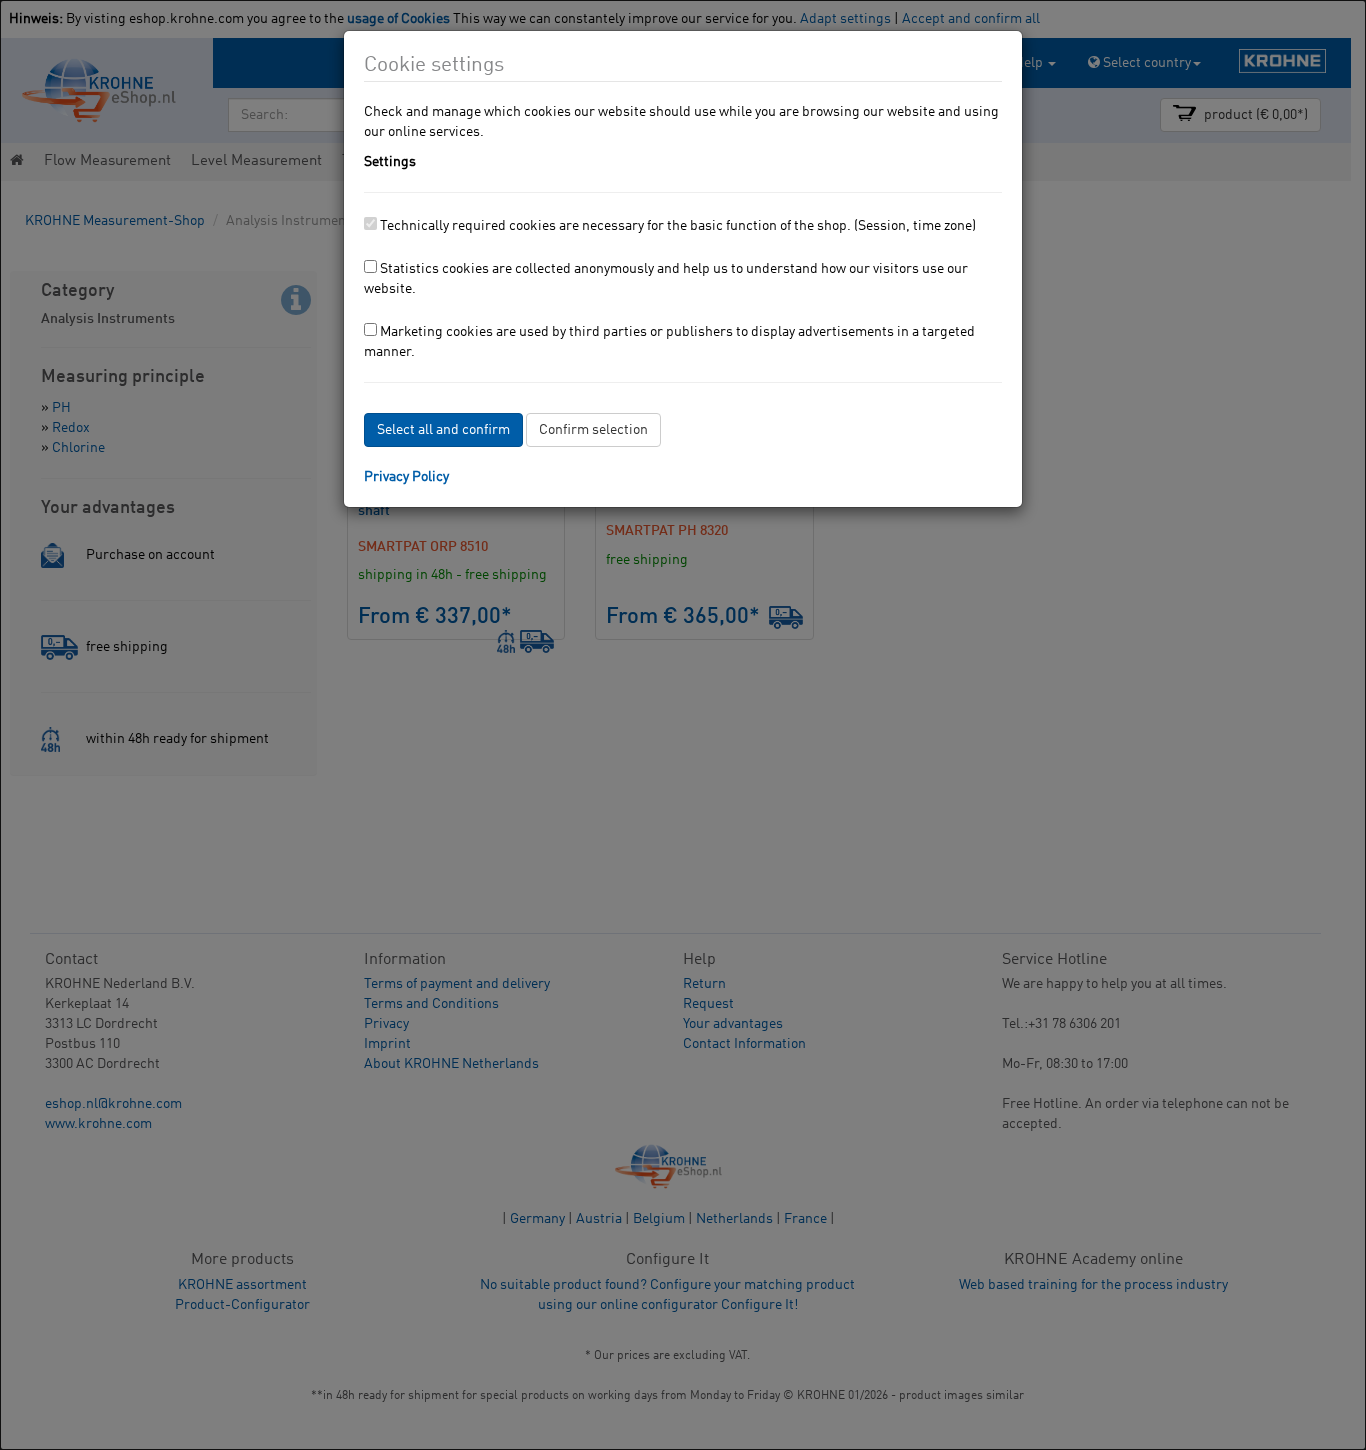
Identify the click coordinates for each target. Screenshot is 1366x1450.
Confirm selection (593, 430)
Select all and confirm (443, 430)
